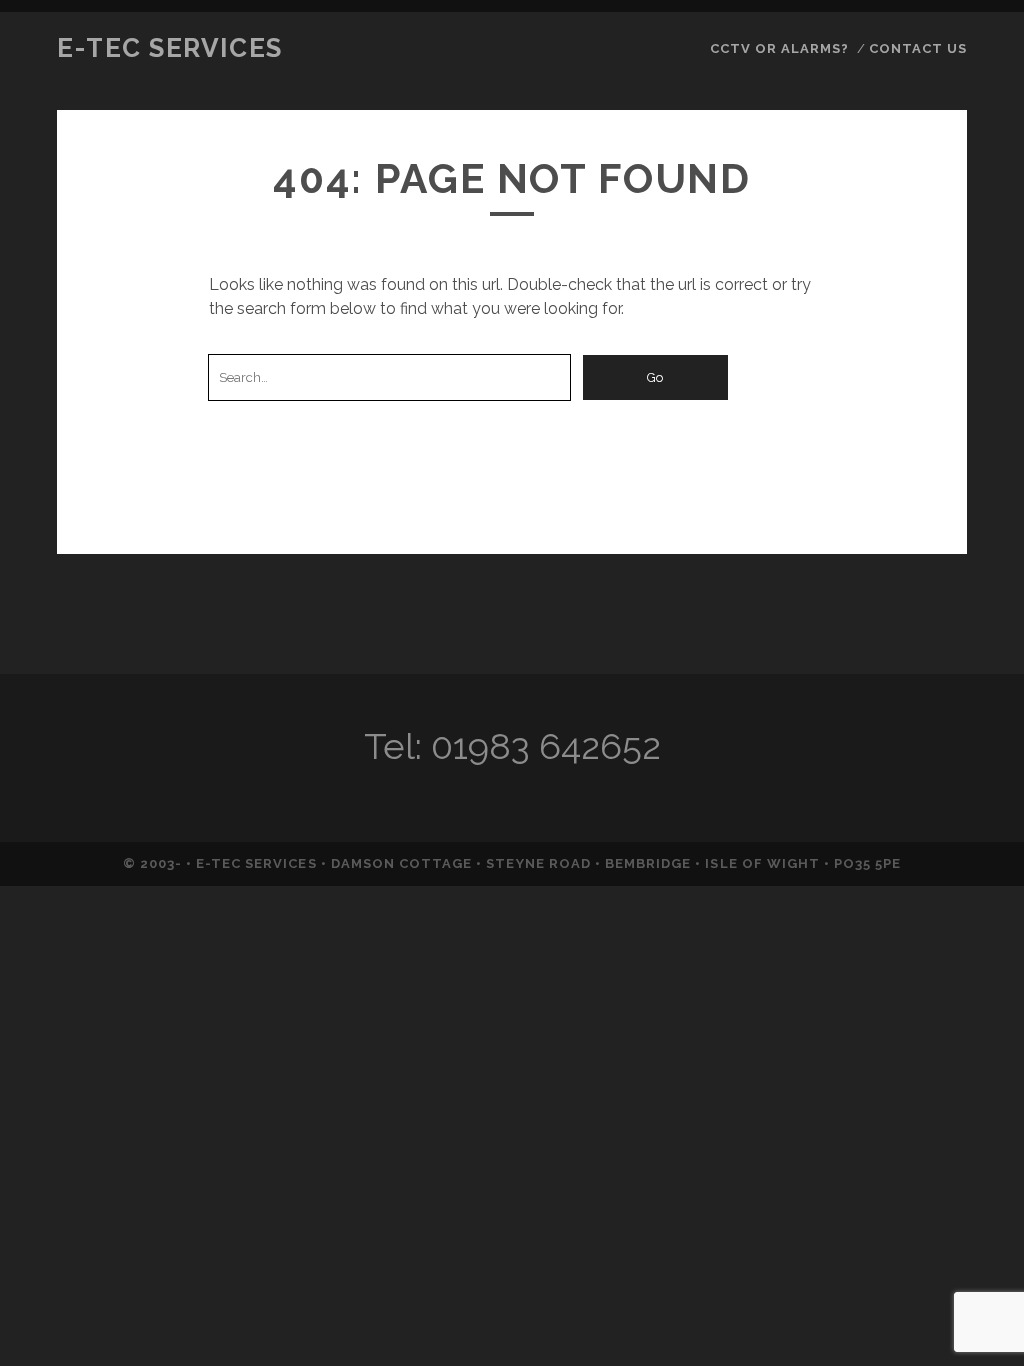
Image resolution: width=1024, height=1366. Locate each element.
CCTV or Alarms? (780, 48)
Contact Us (918, 48)
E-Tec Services (170, 48)
